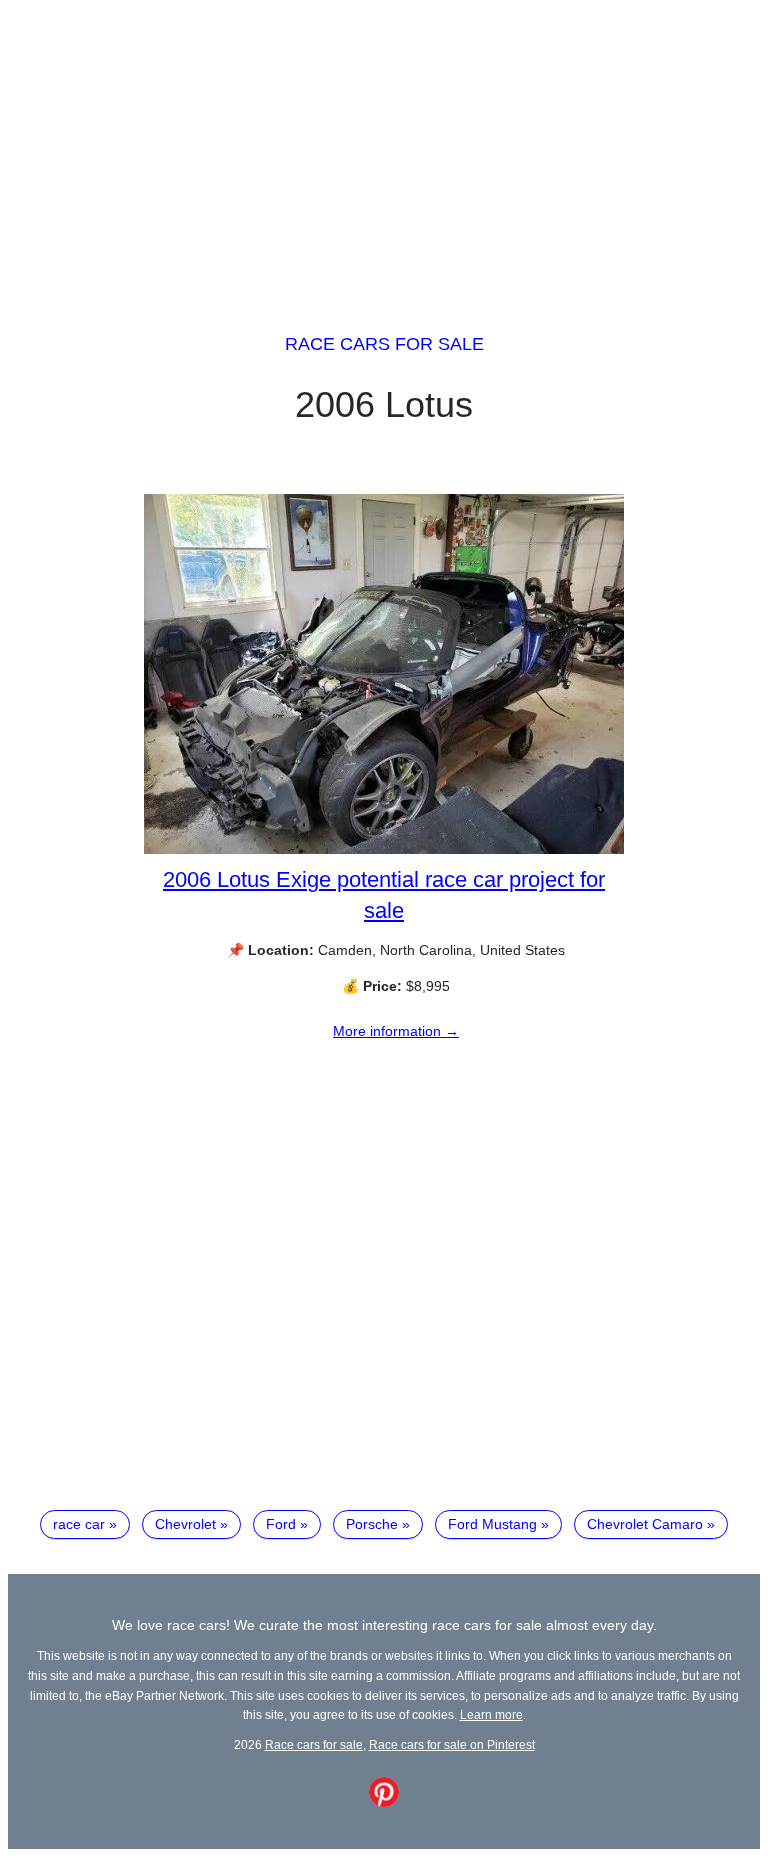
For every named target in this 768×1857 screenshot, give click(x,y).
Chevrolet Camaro (645, 1524)
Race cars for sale (384, 344)
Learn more (491, 1714)
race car (79, 1524)
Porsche (372, 1524)
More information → (396, 1031)
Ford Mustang (492, 1524)
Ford (281, 1524)
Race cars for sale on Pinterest (452, 1744)
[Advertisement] (384, 148)
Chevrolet (185, 1524)
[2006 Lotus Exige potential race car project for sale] (384, 849)
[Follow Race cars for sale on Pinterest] (384, 1802)
